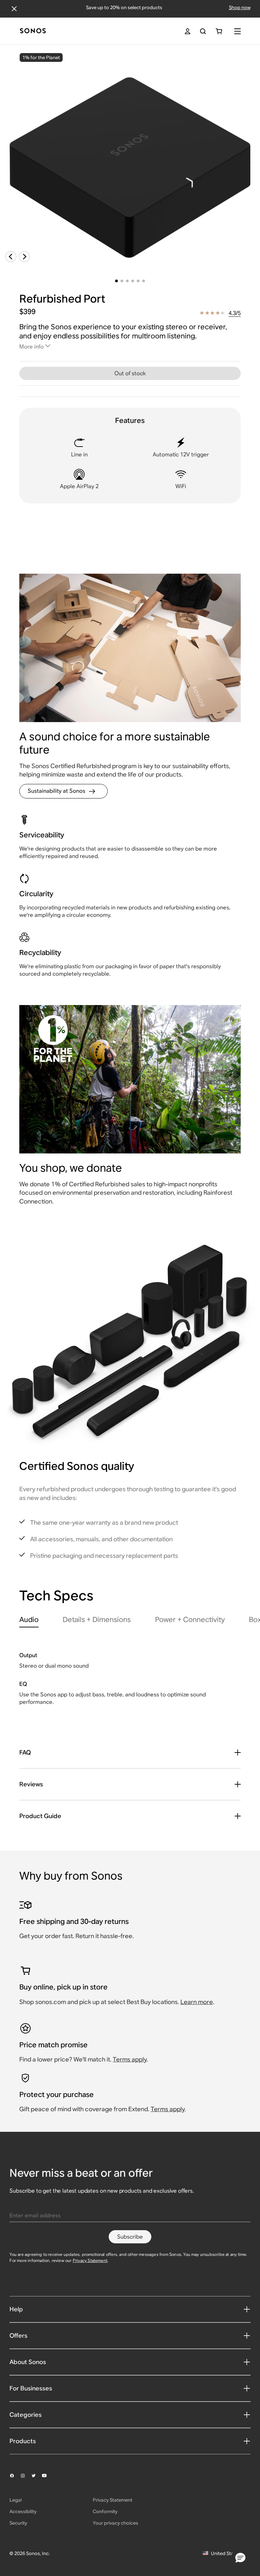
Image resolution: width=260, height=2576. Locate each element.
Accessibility (23, 2511)
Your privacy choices (115, 2523)
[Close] (14, 9)
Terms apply (130, 2059)
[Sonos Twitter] (37, 2476)
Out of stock (130, 373)
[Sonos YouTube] (47, 2476)
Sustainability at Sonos (57, 791)
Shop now (240, 7)
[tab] (29, 1621)
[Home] (33, 31)
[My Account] (188, 31)
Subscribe (130, 2237)
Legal (16, 2500)
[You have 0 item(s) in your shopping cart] (219, 31)
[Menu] (237, 31)
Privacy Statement (90, 2260)
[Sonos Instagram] (26, 2476)
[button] (240, 2558)
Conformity (105, 2511)
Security (18, 2523)
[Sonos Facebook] (15, 2476)
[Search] (203, 31)
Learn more (197, 2002)
